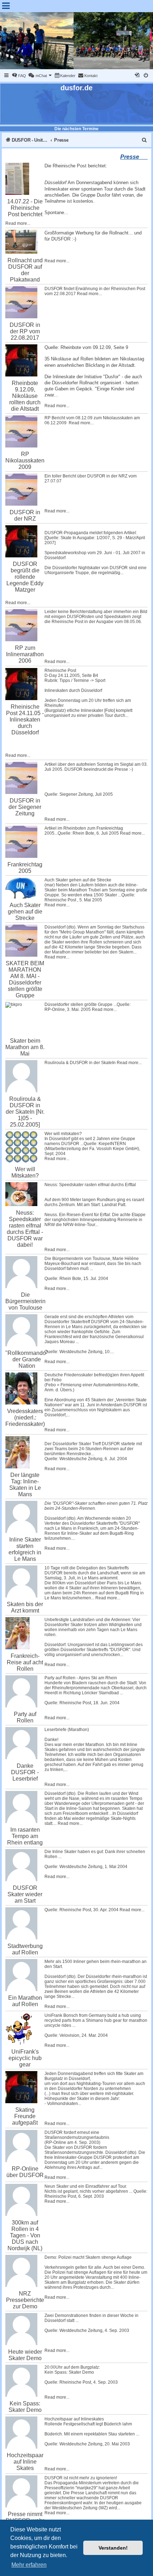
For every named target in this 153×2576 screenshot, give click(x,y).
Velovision (69, 2035)
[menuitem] (19, 76)
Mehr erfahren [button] (29, 2565)
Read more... (18, 223)
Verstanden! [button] (113, 2548)
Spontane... (56, 212)
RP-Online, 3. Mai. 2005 (68, 1009)
